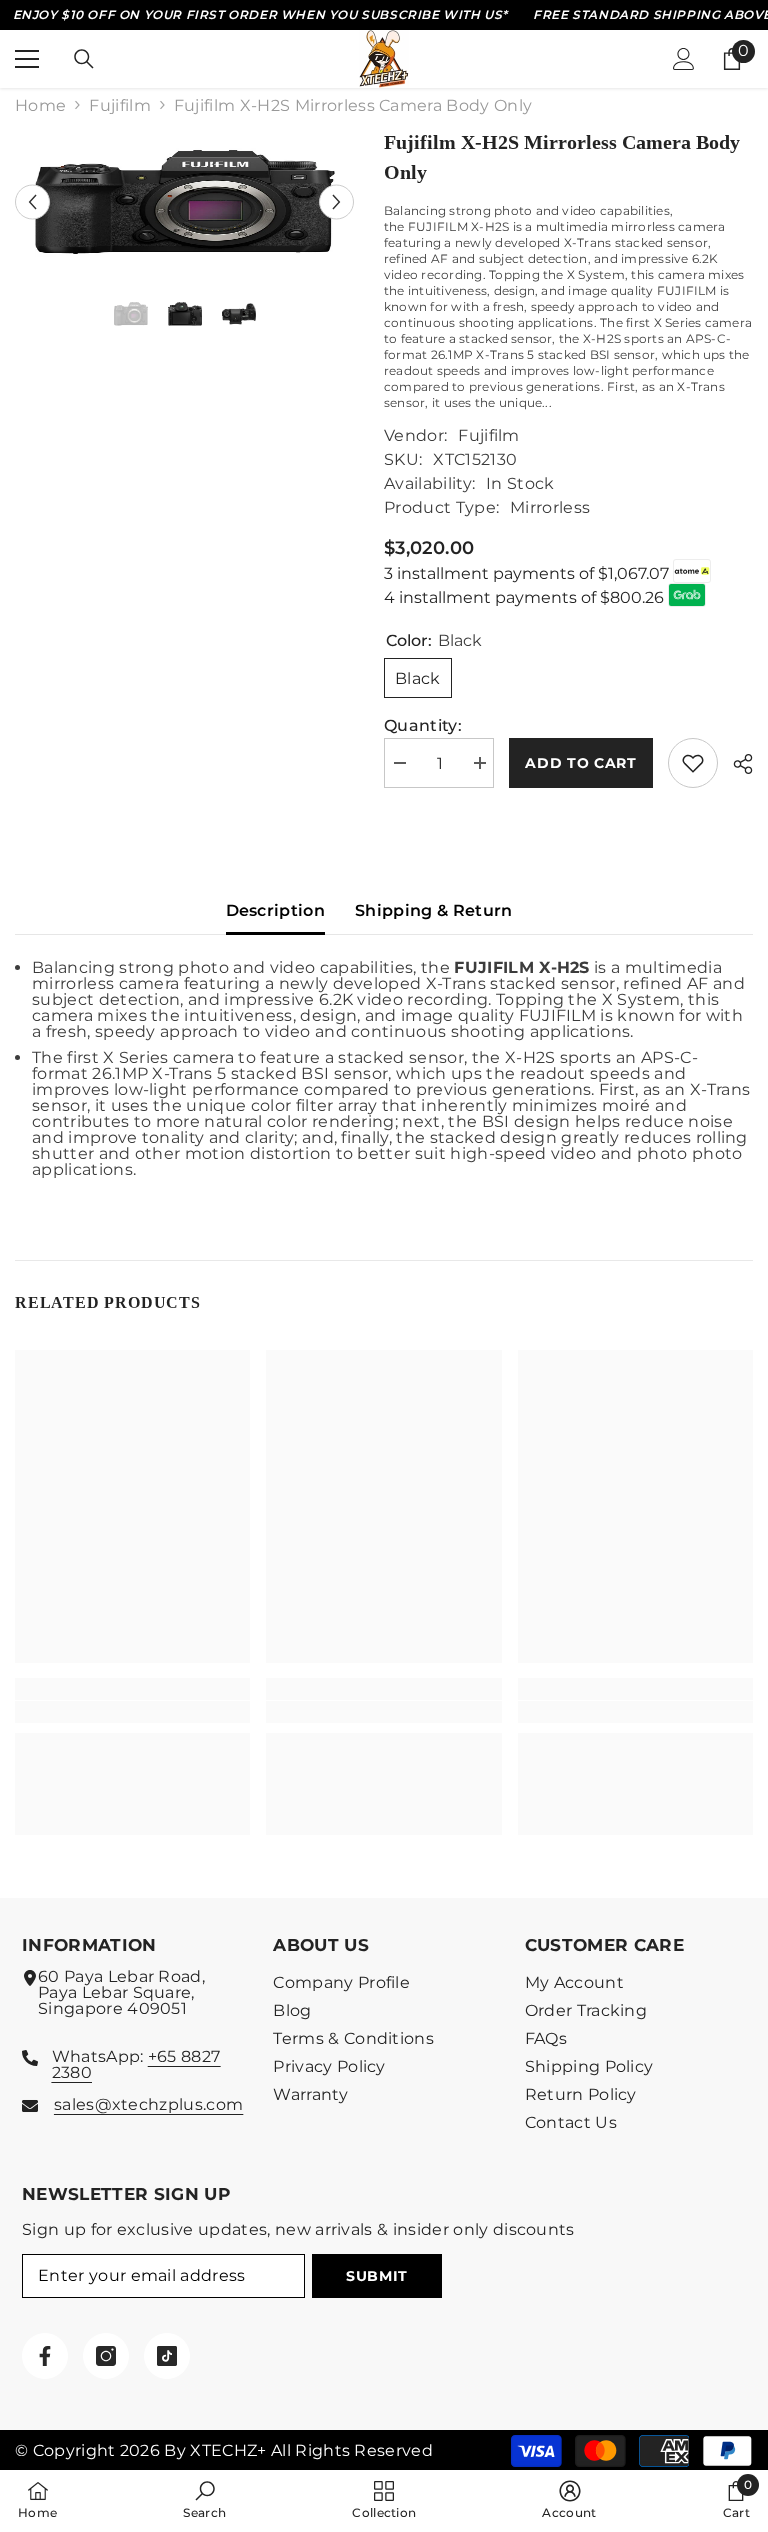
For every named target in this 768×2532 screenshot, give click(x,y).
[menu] (27, 59)
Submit (377, 2276)
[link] (132, 1712)
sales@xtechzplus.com (148, 2104)
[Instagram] (106, 2356)
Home (40, 106)
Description (276, 910)
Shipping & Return (433, 910)
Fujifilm (120, 106)
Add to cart (581, 763)
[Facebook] (45, 2356)
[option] (184, 202)
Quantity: (423, 726)
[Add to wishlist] (693, 763)
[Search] (84, 59)
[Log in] (684, 59)
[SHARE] (735, 764)
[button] (32, 201)
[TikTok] (167, 2356)
